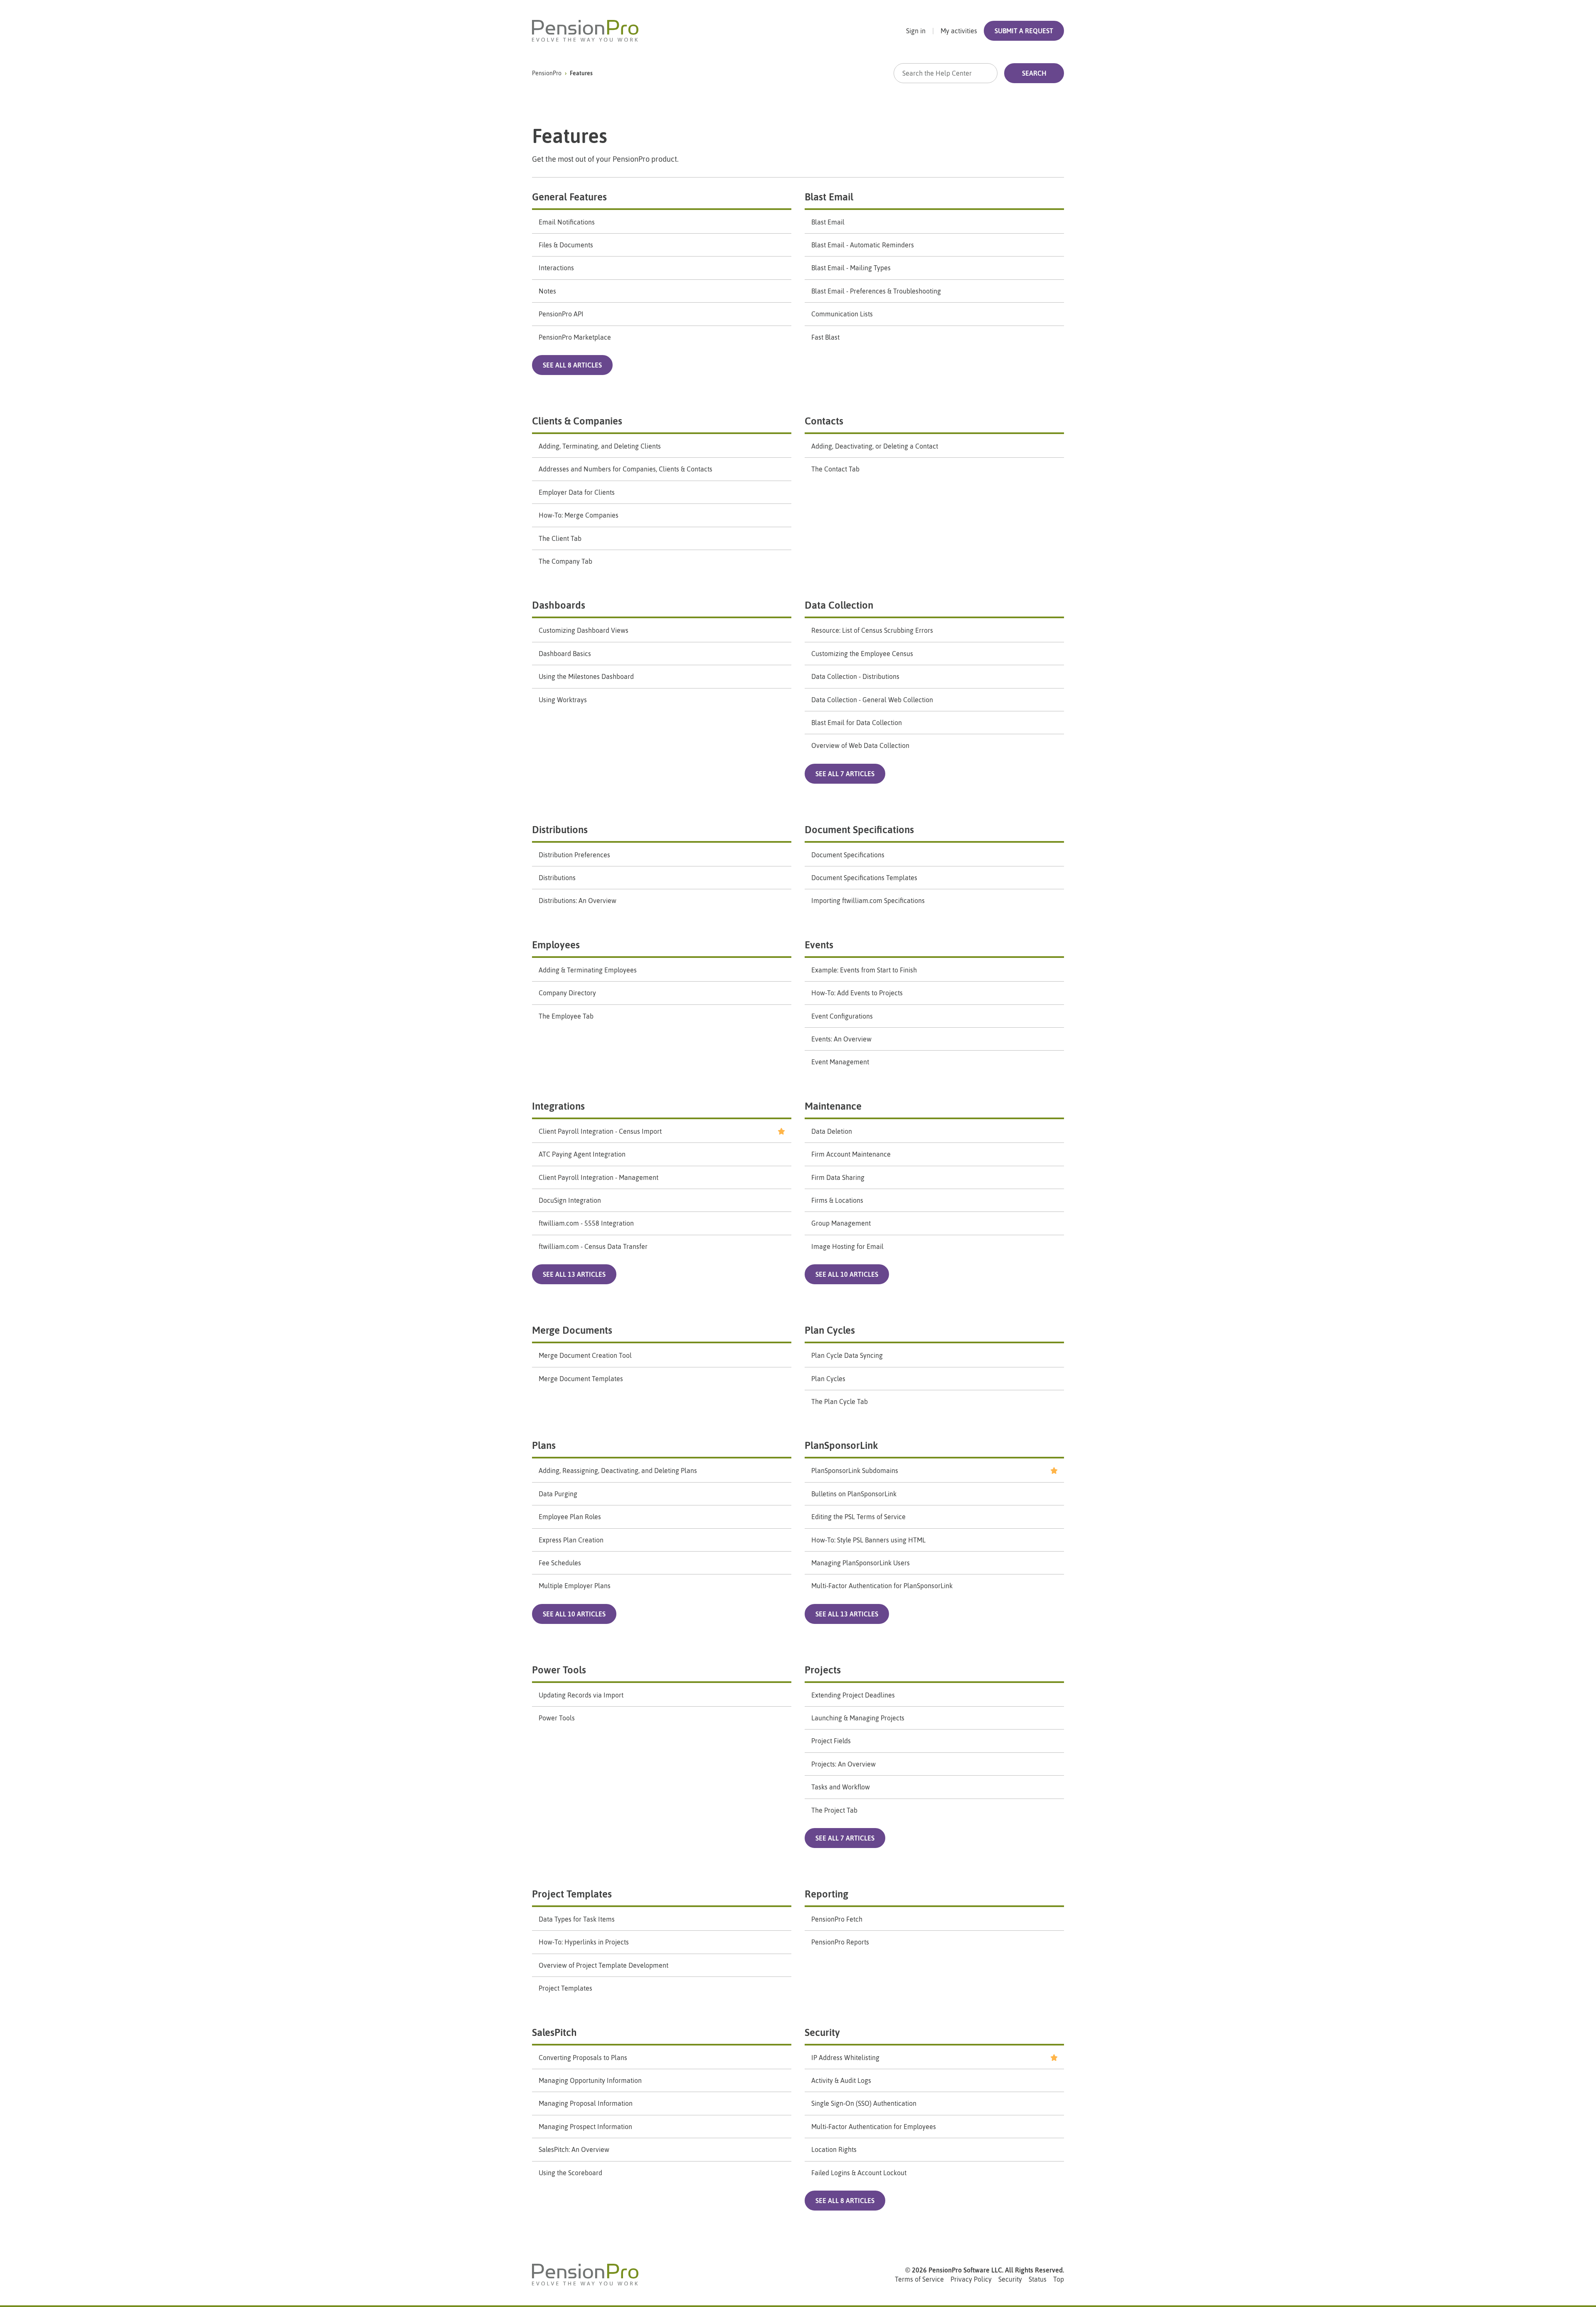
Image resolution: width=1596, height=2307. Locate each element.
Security (822, 2032)
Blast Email (829, 197)
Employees (556, 945)
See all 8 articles (572, 365)
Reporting (826, 1894)
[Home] (585, 31)
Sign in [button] (916, 31)
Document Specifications (859, 830)
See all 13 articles (574, 1274)
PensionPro (547, 73)
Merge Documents (572, 1330)
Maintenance (833, 1106)
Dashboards (559, 605)
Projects (823, 1670)
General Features (569, 197)
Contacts (824, 421)
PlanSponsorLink (841, 1445)
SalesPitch (554, 2032)
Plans (544, 1445)
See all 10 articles (847, 1274)
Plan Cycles (830, 1330)
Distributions (560, 830)
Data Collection (839, 605)
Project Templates (572, 1894)
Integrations (558, 1106)
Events (819, 945)
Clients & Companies (577, 421)
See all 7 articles (845, 774)
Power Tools (559, 1670)
